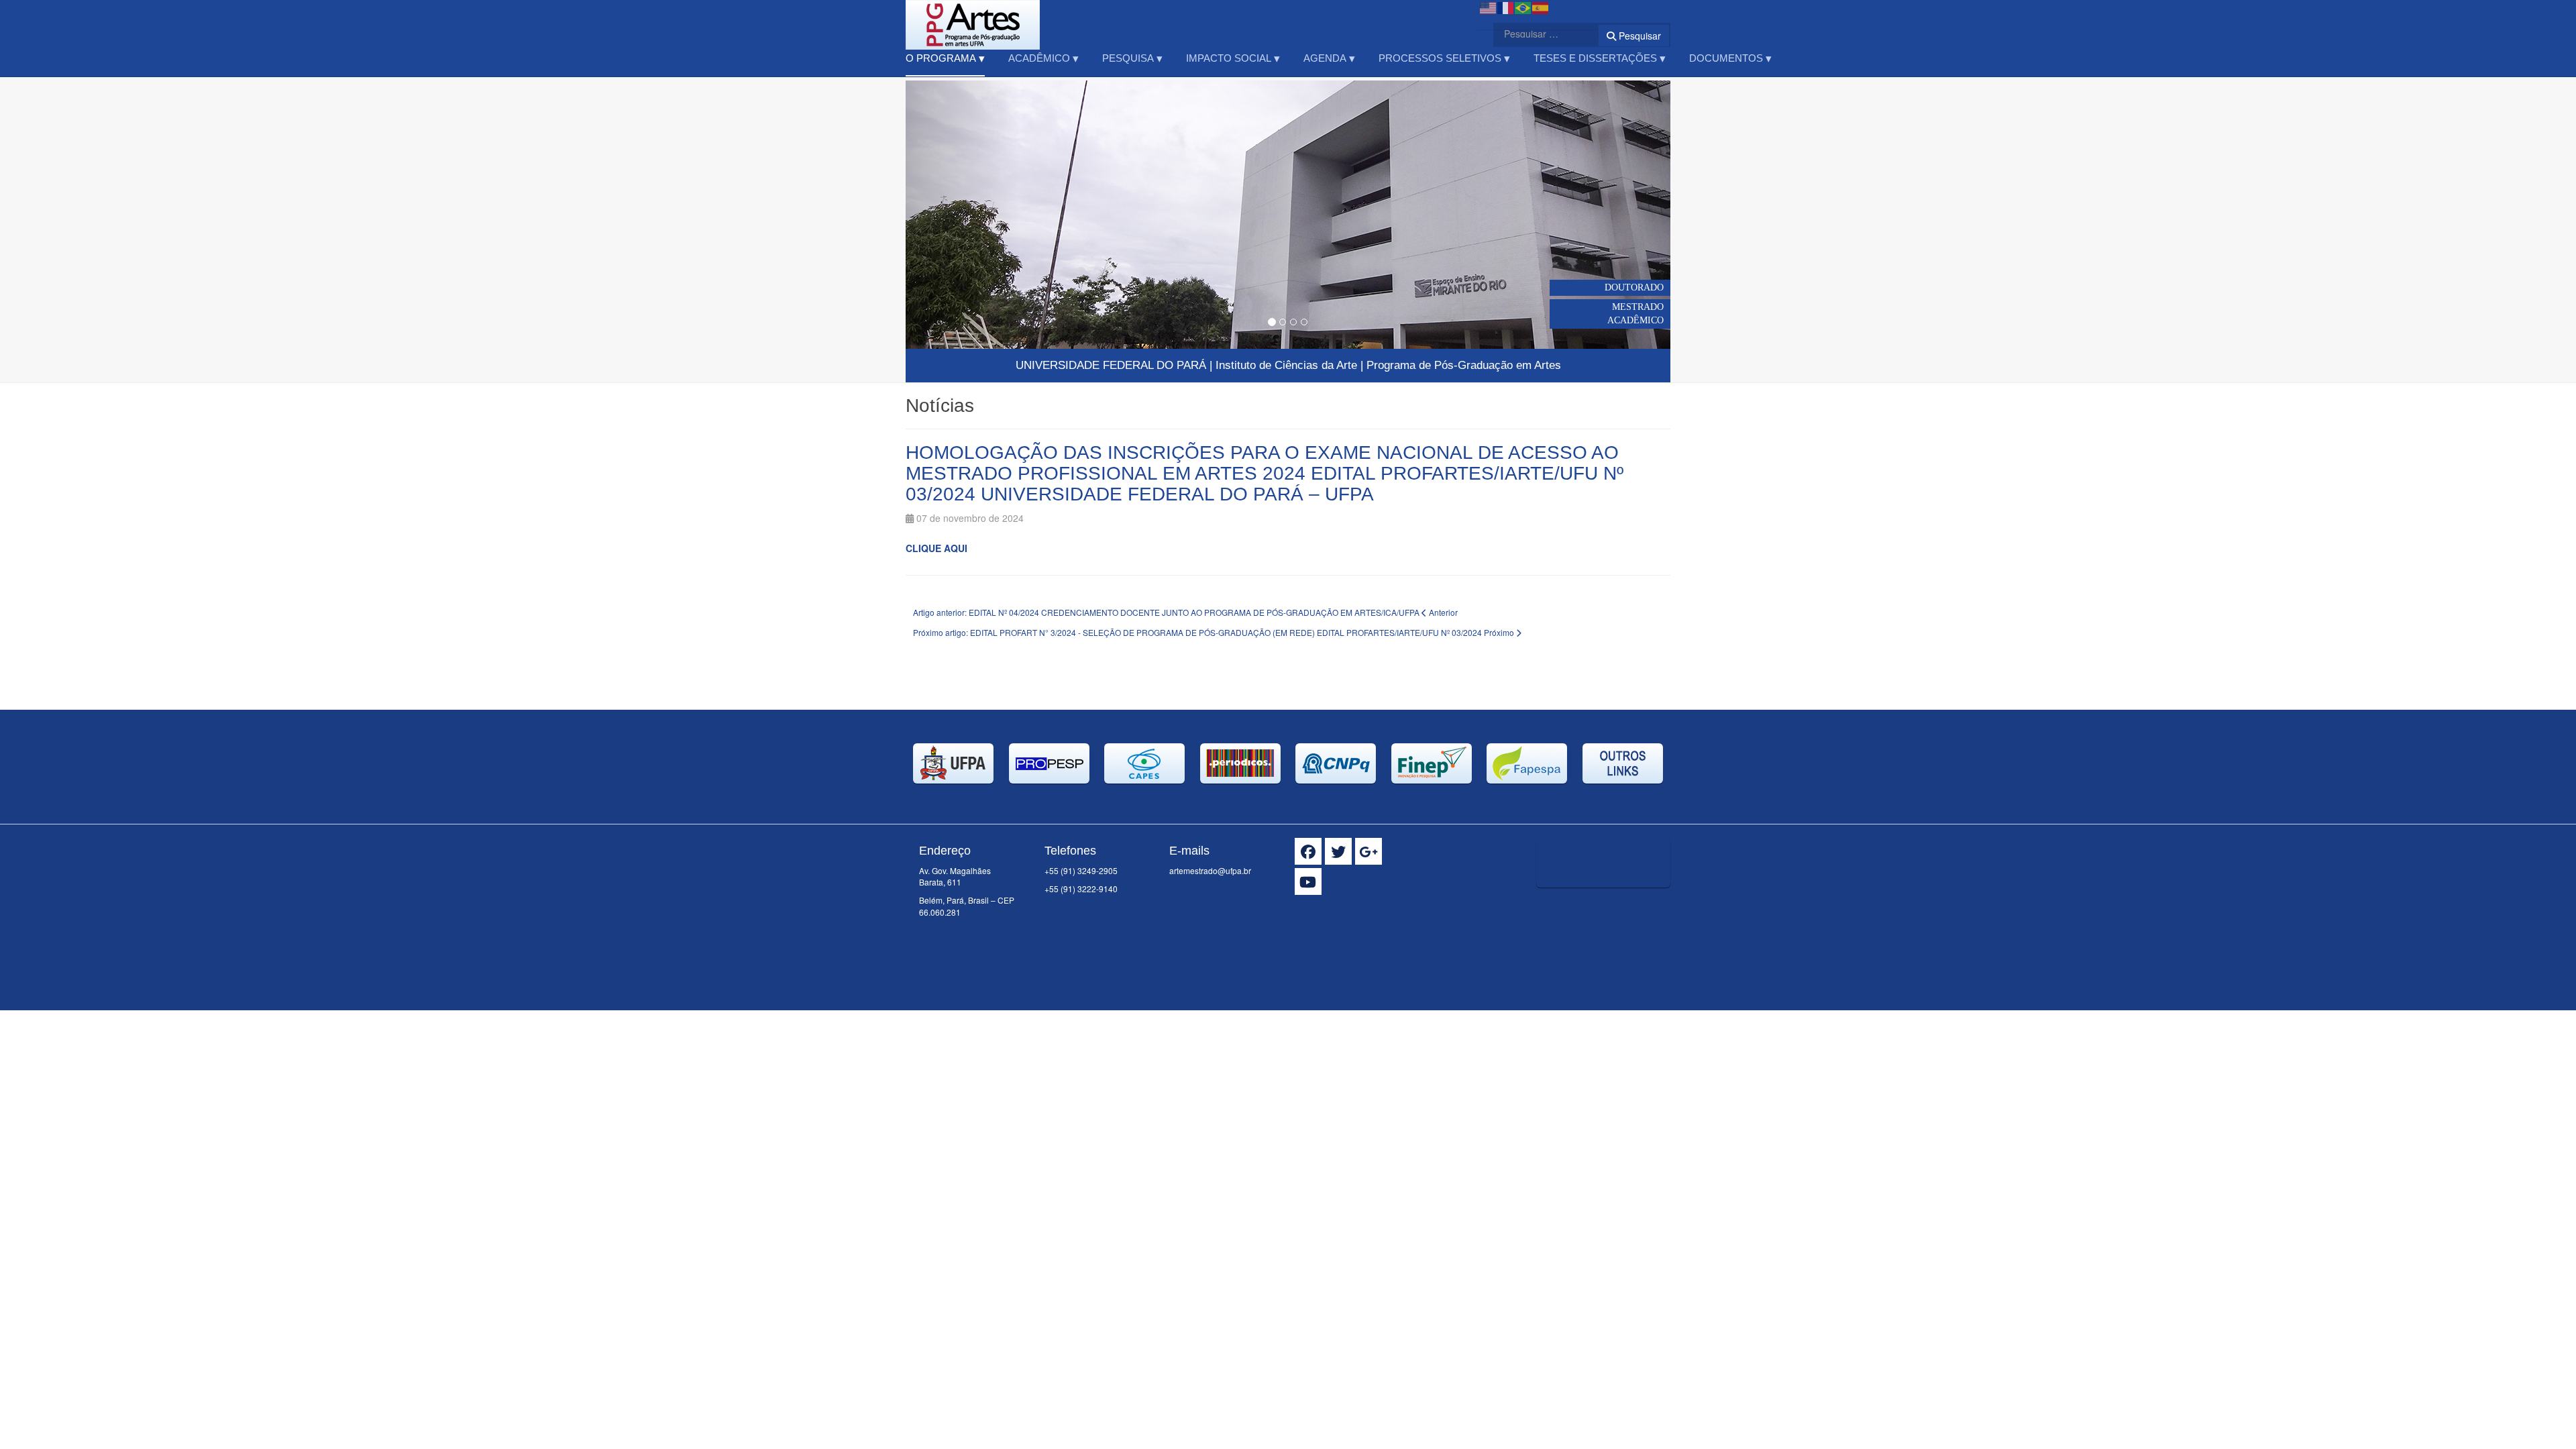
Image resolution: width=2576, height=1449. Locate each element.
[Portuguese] (1523, 7)
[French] (1506, 7)
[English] (1489, 7)
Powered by (1609, 904)
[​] (1308, 851)
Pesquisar (1639, 36)
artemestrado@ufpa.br (1210, 870)
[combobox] (1538, 34)
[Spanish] (1541, 7)
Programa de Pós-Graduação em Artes (1464, 365)
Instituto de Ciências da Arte (1286, 365)
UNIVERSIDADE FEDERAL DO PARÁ (1111, 365)
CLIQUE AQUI (938, 548)
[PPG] (973, 18)
